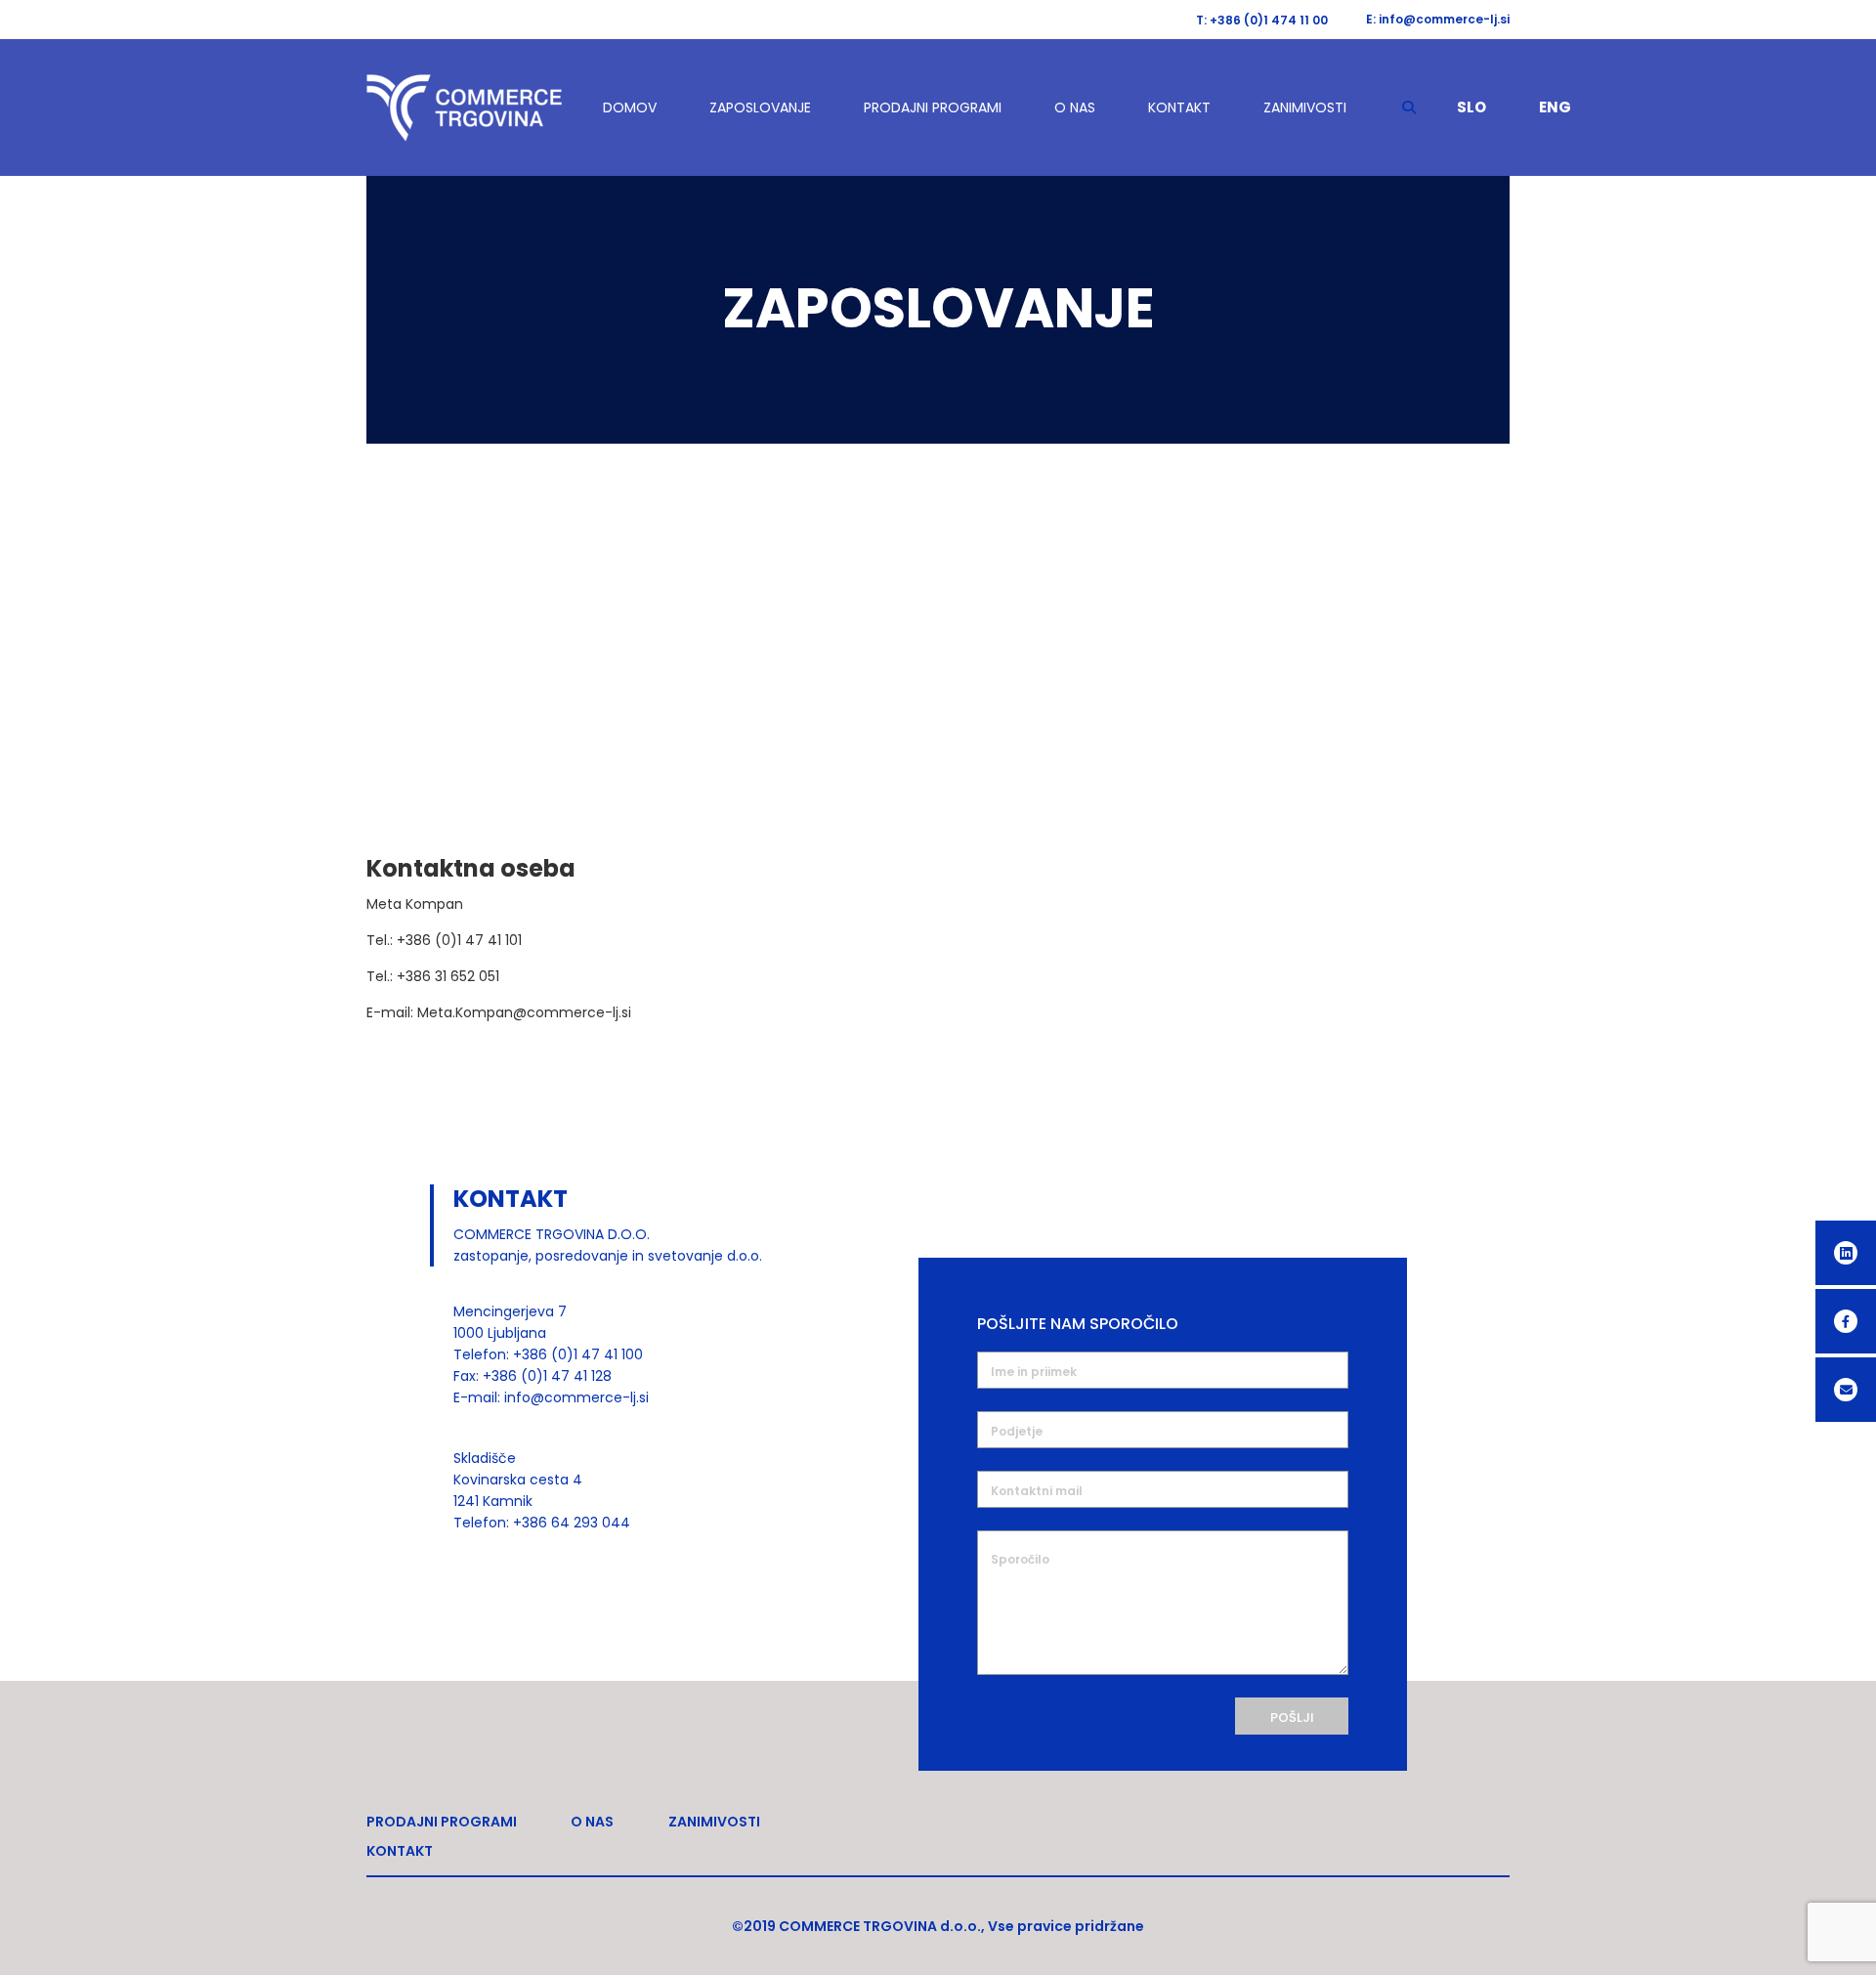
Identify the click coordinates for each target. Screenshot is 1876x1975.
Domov (630, 107)
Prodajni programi (933, 107)
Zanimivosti (1305, 107)
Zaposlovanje (760, 107)
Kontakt (1179, 107)
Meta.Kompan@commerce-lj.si (524, 1012)
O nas (1075, 107)
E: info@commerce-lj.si (1438, 19)
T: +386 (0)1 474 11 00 (1262, 20)
